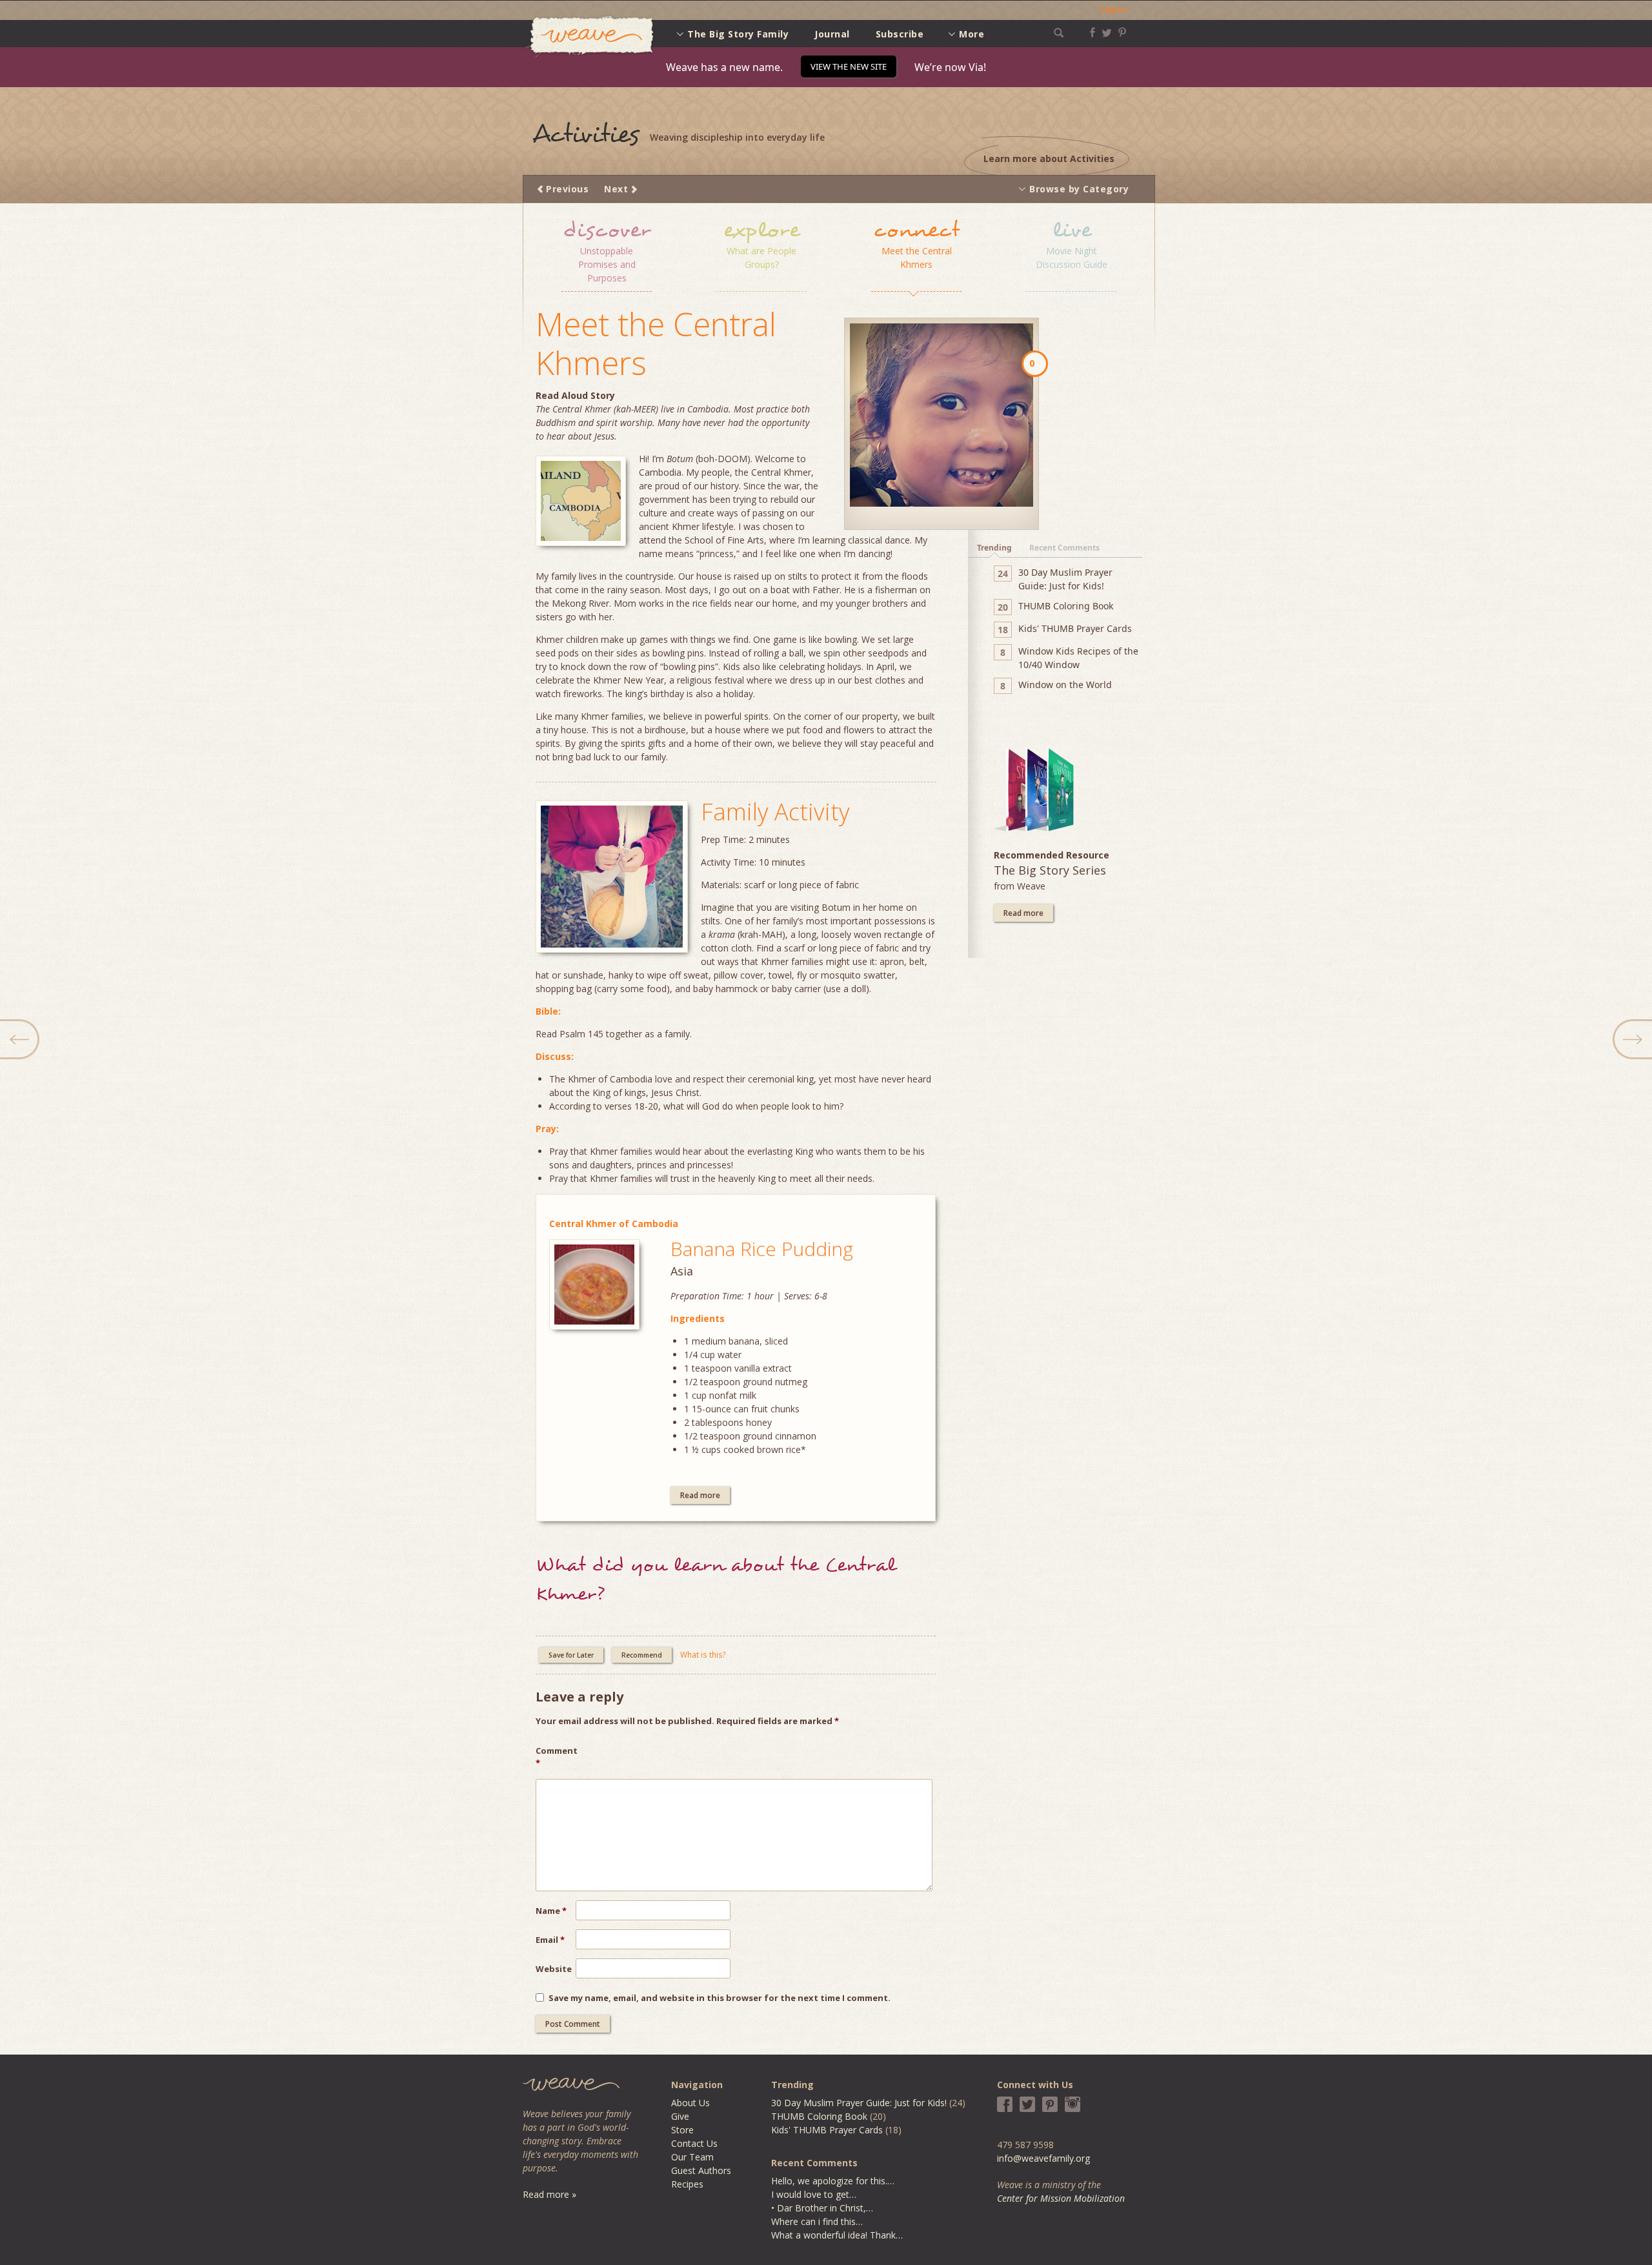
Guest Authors (701, 2170)
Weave (589, 38)
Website (554, 1969)
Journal (832, 34)
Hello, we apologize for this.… (833, 2181)
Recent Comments (1064, 548)
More (972, 34)
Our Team (692, 2157)
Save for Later (571, 1655)
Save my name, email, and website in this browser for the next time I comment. (720, 1998)
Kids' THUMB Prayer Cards (827, 2130)
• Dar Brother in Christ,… (822, 2208)
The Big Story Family (738, 34)
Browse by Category (1079, 189)
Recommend (642, 1655)
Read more (700, 1495)
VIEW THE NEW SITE (849, 66)
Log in (1113, 9)
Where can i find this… (817, 2221)
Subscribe (900, 34)
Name (551, 1911)
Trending (994, 548)
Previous (567, 189)
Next (616, 189)
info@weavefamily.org (1043, 2158)
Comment (556, 1757)
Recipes (687, 2184)
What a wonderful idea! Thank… (837, 2235)
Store (682, 2130)
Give (680, 2116)
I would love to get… (814, 2194)
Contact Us (694, 2143)
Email (550, 1940)
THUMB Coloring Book (819, 2116)
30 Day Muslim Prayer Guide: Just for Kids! (859, 2103)
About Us (690, 2103)
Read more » (549, 2194)
